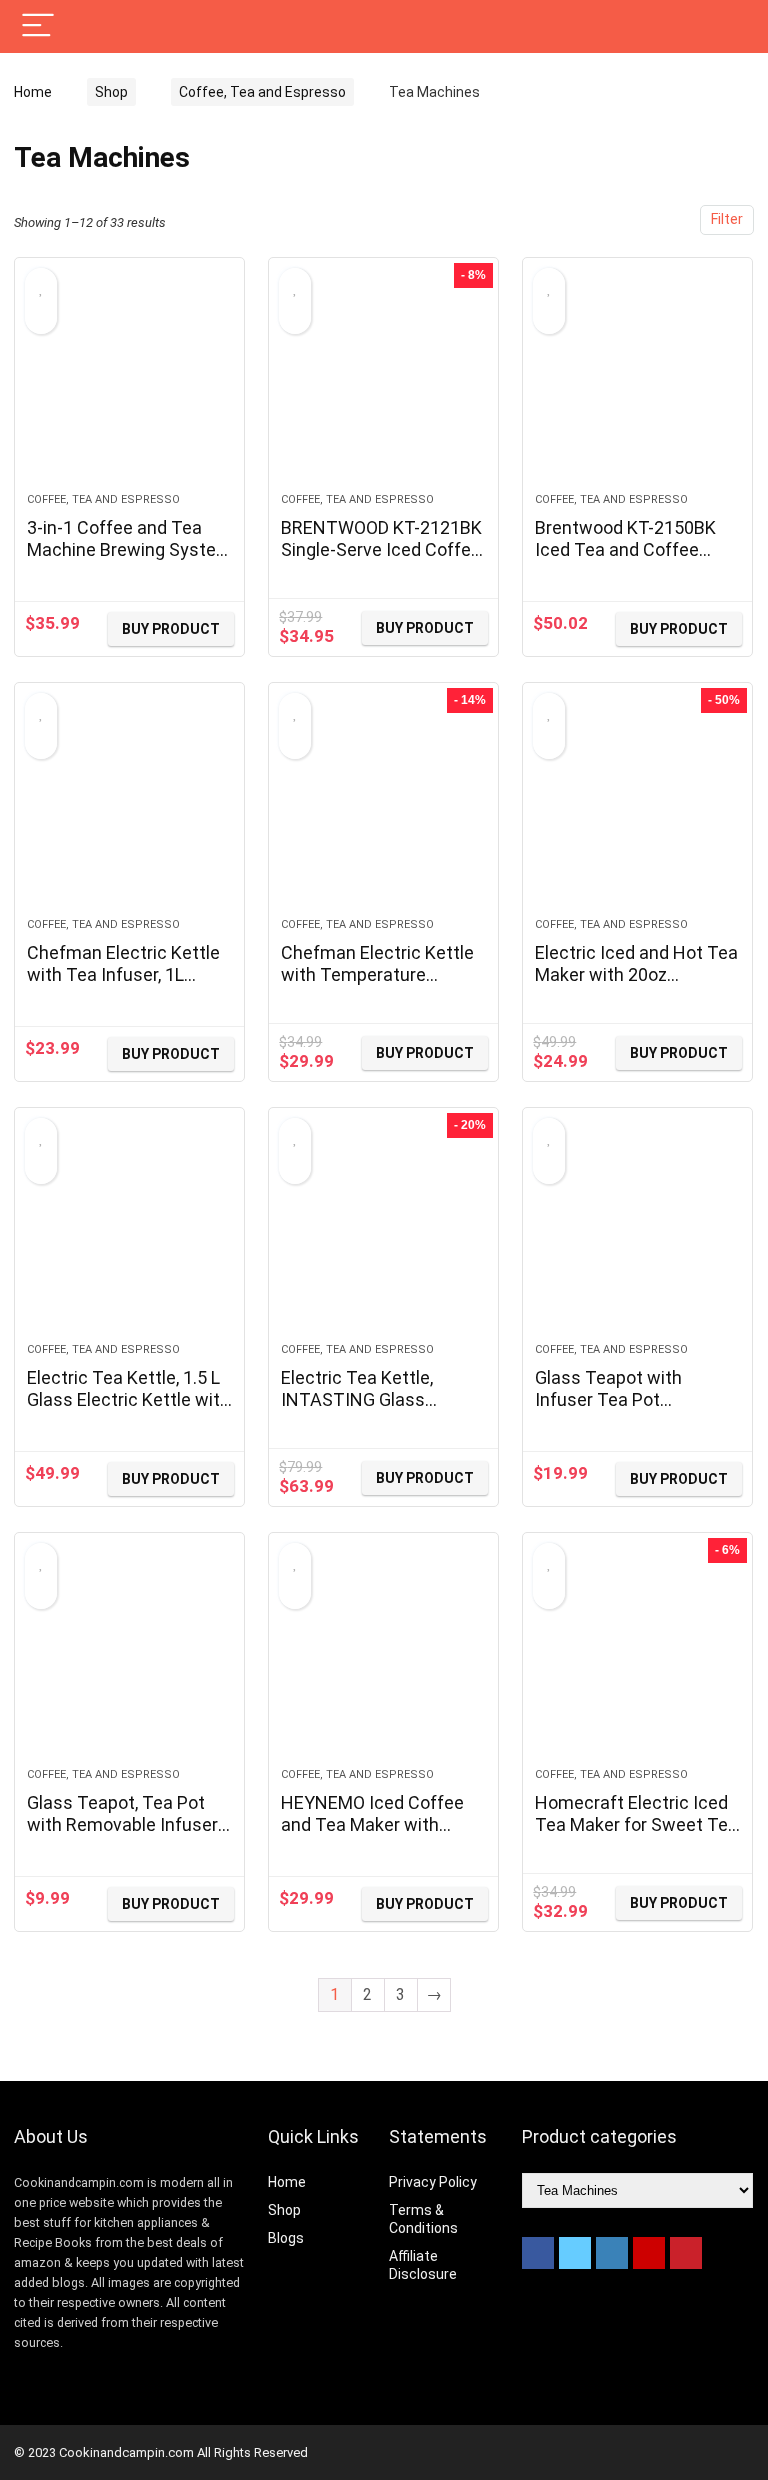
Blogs (286, 2238)
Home (33, 92)
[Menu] (38, 26)
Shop (111, 92)
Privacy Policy (433, 2182)
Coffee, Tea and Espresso (262, 92)
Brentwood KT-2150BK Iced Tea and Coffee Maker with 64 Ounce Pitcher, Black (625, 560)
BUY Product (171, 629)
